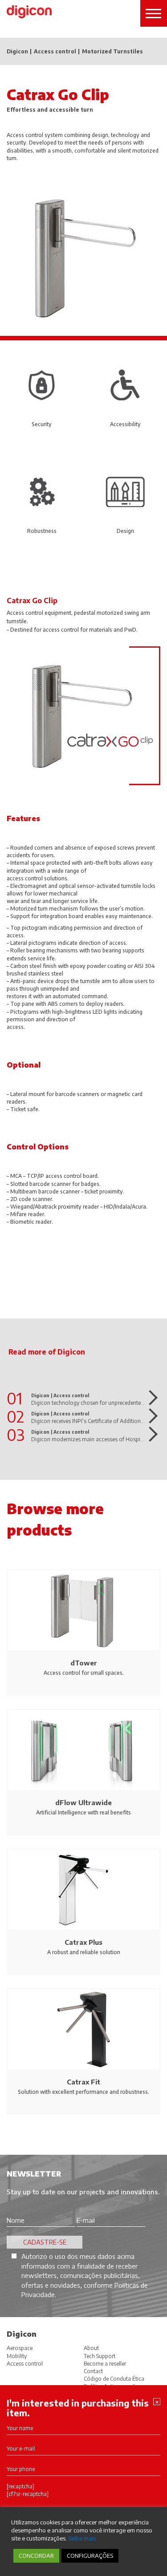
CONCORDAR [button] (36, 2556)
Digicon (17, 52)
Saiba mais (82, 2538)
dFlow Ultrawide (83, 1802)
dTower (84, 1663)
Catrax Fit (83, 2082)
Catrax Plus (83, 1942)
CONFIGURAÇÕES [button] (90, 2556)
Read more (150, 1398)
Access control (55, 52)
